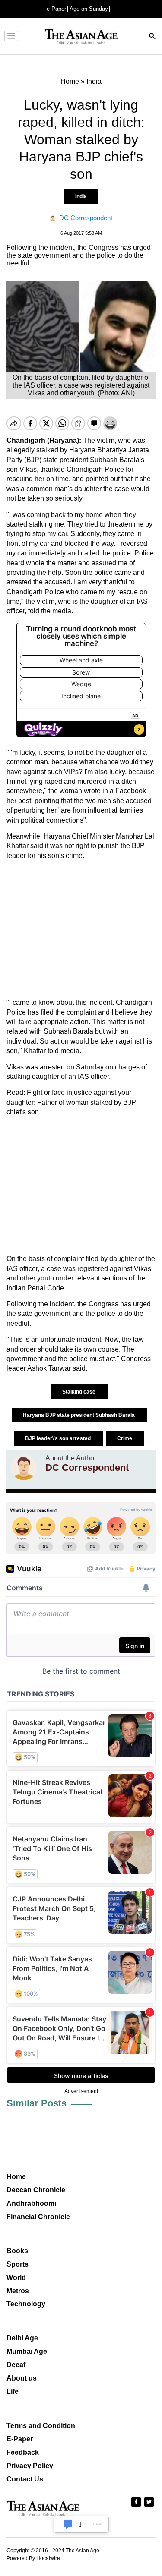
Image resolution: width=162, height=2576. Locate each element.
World (16, 2278)
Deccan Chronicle (36, 2190)
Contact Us (25, 2479)
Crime (125, 1438)
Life (13, 2392)
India (81, 196)
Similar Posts (37, 2103)
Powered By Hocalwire (33, 2558)
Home (16, 2177)
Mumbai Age (27, 2351)
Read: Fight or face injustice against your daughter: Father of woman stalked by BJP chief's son (71, 1102)
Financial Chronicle (38, 2217)
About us (22, 2378)
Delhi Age (22, 2338)
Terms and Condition (41, 2426)
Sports (17, 2264)
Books (17, 2251)
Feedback (23, 2452)
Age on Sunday (89, 9)
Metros (18, 2291)
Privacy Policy (30, 2466)
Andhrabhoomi (31, 2203)
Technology (26, 2304)
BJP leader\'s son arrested (59, 1438)
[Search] (152, 37)
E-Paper (20, 2439)
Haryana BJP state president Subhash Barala (79, 1415)
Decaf (16, 2365)
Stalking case (79, 1392)
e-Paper (56, 9)
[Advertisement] (81, 929)
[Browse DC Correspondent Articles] (24, 1467)
